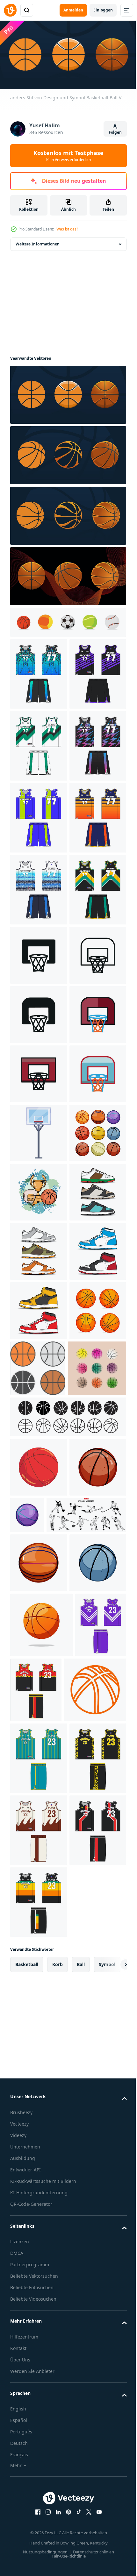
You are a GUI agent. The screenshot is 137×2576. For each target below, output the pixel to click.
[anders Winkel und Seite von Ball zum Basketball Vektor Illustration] (67, 574)
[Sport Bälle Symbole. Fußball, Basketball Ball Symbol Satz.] (67, 620)
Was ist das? (67, 229)
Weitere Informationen (38, 242)
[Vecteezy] (10, 10)
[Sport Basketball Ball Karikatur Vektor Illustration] (39, 2322)
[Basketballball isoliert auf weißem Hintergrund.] (41, 2443)
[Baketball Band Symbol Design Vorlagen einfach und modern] (39, 1241)
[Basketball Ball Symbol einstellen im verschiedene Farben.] (97, 2009)
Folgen (115, 132)
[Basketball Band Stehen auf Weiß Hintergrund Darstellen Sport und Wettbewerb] (39, 1596)
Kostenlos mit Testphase (68, 156)
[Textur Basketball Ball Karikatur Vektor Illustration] (39, 2226)
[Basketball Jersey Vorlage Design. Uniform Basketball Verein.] (39, 672)
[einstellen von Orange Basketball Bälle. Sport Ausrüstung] (39, 2011)
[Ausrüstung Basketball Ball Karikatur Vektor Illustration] (39, 2381)
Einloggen (103, 10)
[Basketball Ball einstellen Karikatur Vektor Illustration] (39, 1655)
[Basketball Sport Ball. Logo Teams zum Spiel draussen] (39, 2167)
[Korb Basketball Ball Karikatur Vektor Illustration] (86, 2215)
